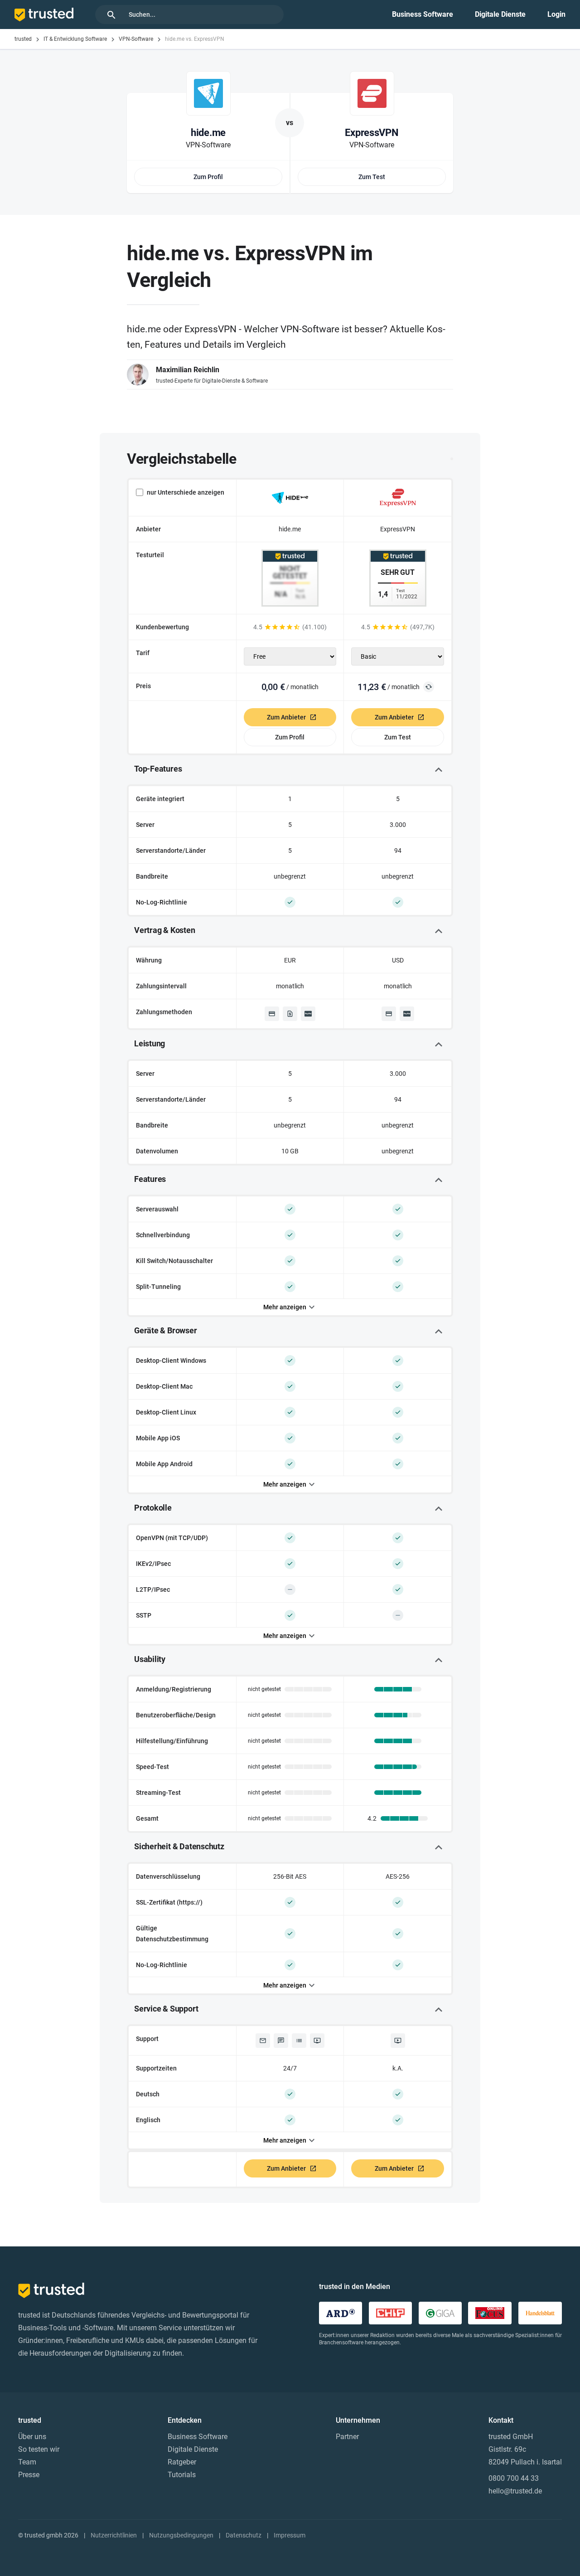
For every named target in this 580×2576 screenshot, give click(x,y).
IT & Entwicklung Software (75, 39)
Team (27, 2462)
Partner (347, 2437)
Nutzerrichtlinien (114, 2535)
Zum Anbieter (286, 717)
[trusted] (44, 15)
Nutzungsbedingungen (181, 2535)
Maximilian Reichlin (188, 370)
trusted (23, 39)
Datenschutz (244, 2535)
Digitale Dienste (500, 14)
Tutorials (182, 2475)
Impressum (290, 2535)
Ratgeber (182, 2462)
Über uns (32, 2437)
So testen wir (39, 2449)
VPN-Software (136, 39)
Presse (29, 2475)
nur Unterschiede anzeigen (186, 492)
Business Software (423, 14)
